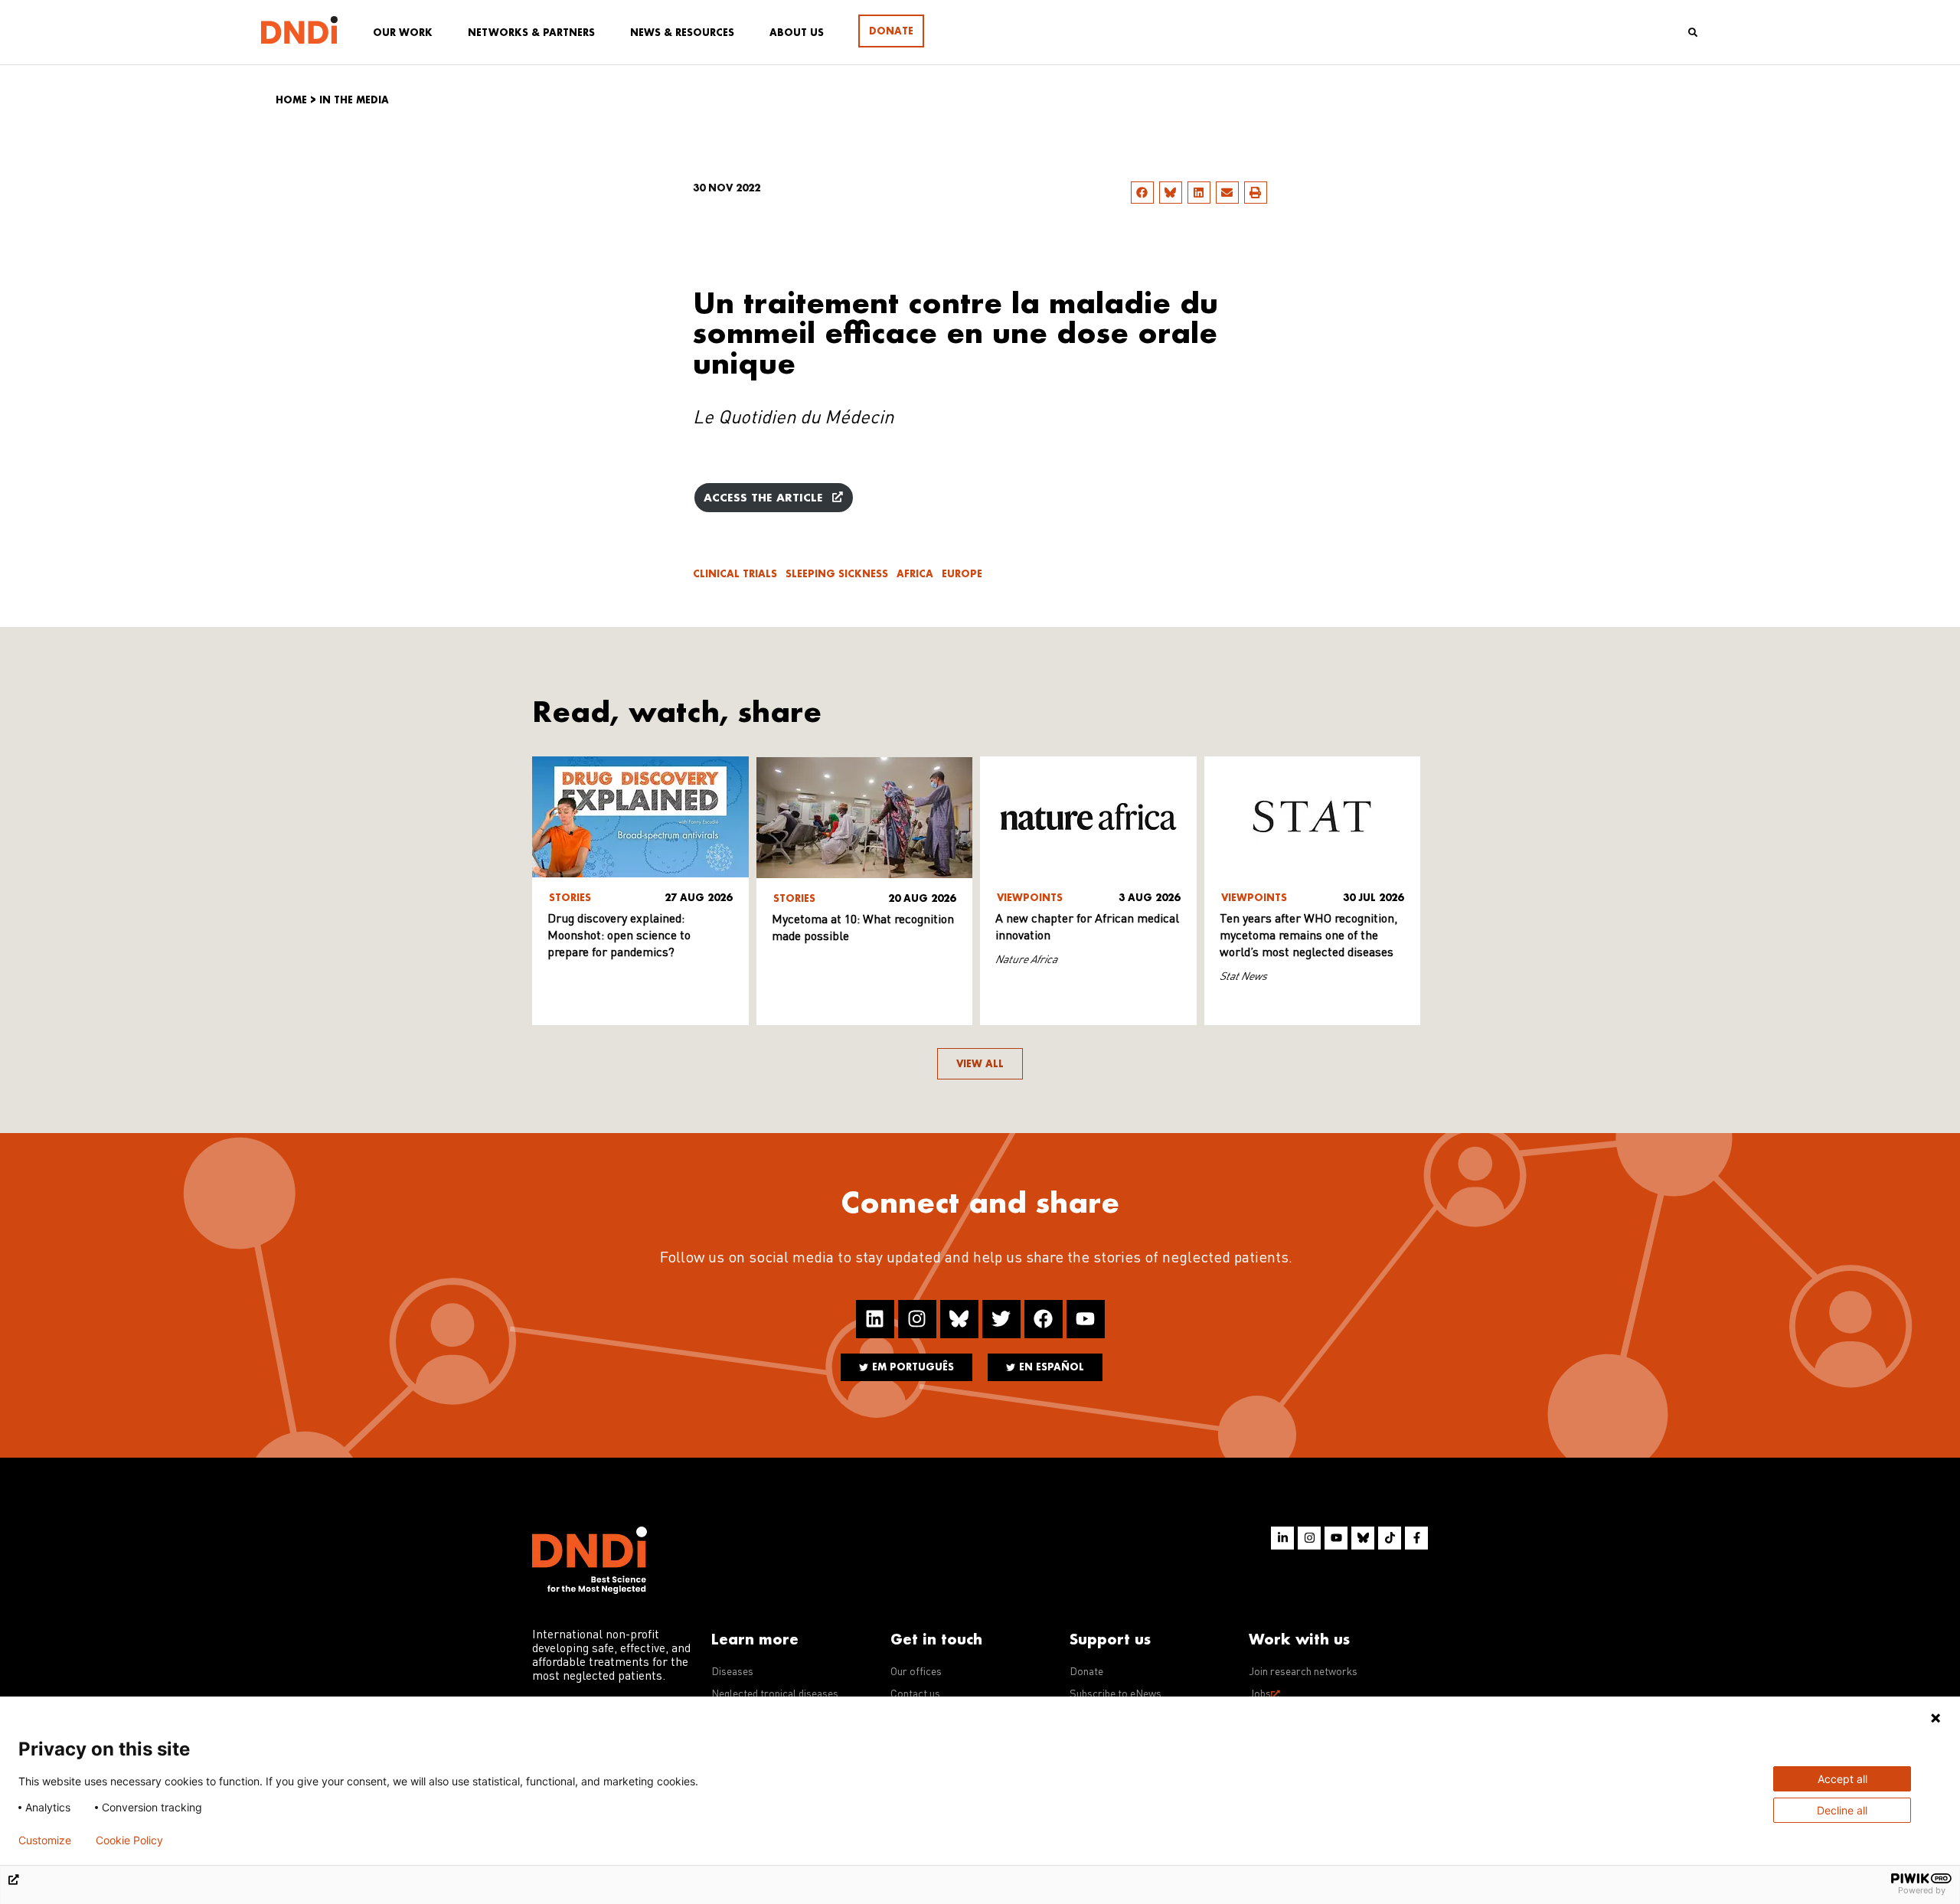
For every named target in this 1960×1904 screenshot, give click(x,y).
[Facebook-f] (1416, 1538)
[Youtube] (1086, 1319)
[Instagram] (917, 1319)
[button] (1142, 193)
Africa (915, 574)
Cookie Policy (129, 1840)
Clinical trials (735, 574)
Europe (962, 574)
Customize (45, 1840)
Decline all (1842, 1810)
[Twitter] (1001, 1319)
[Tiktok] (1390, 1538)
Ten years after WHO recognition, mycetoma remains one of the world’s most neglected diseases (1308, 936)
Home (291, 100)
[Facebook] (1044, 1319)
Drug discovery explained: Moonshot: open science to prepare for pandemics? (619, 936)
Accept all (1842, 1779)
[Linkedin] (875, 1319)
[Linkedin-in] (1282, 1538)
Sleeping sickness (837, 574)
